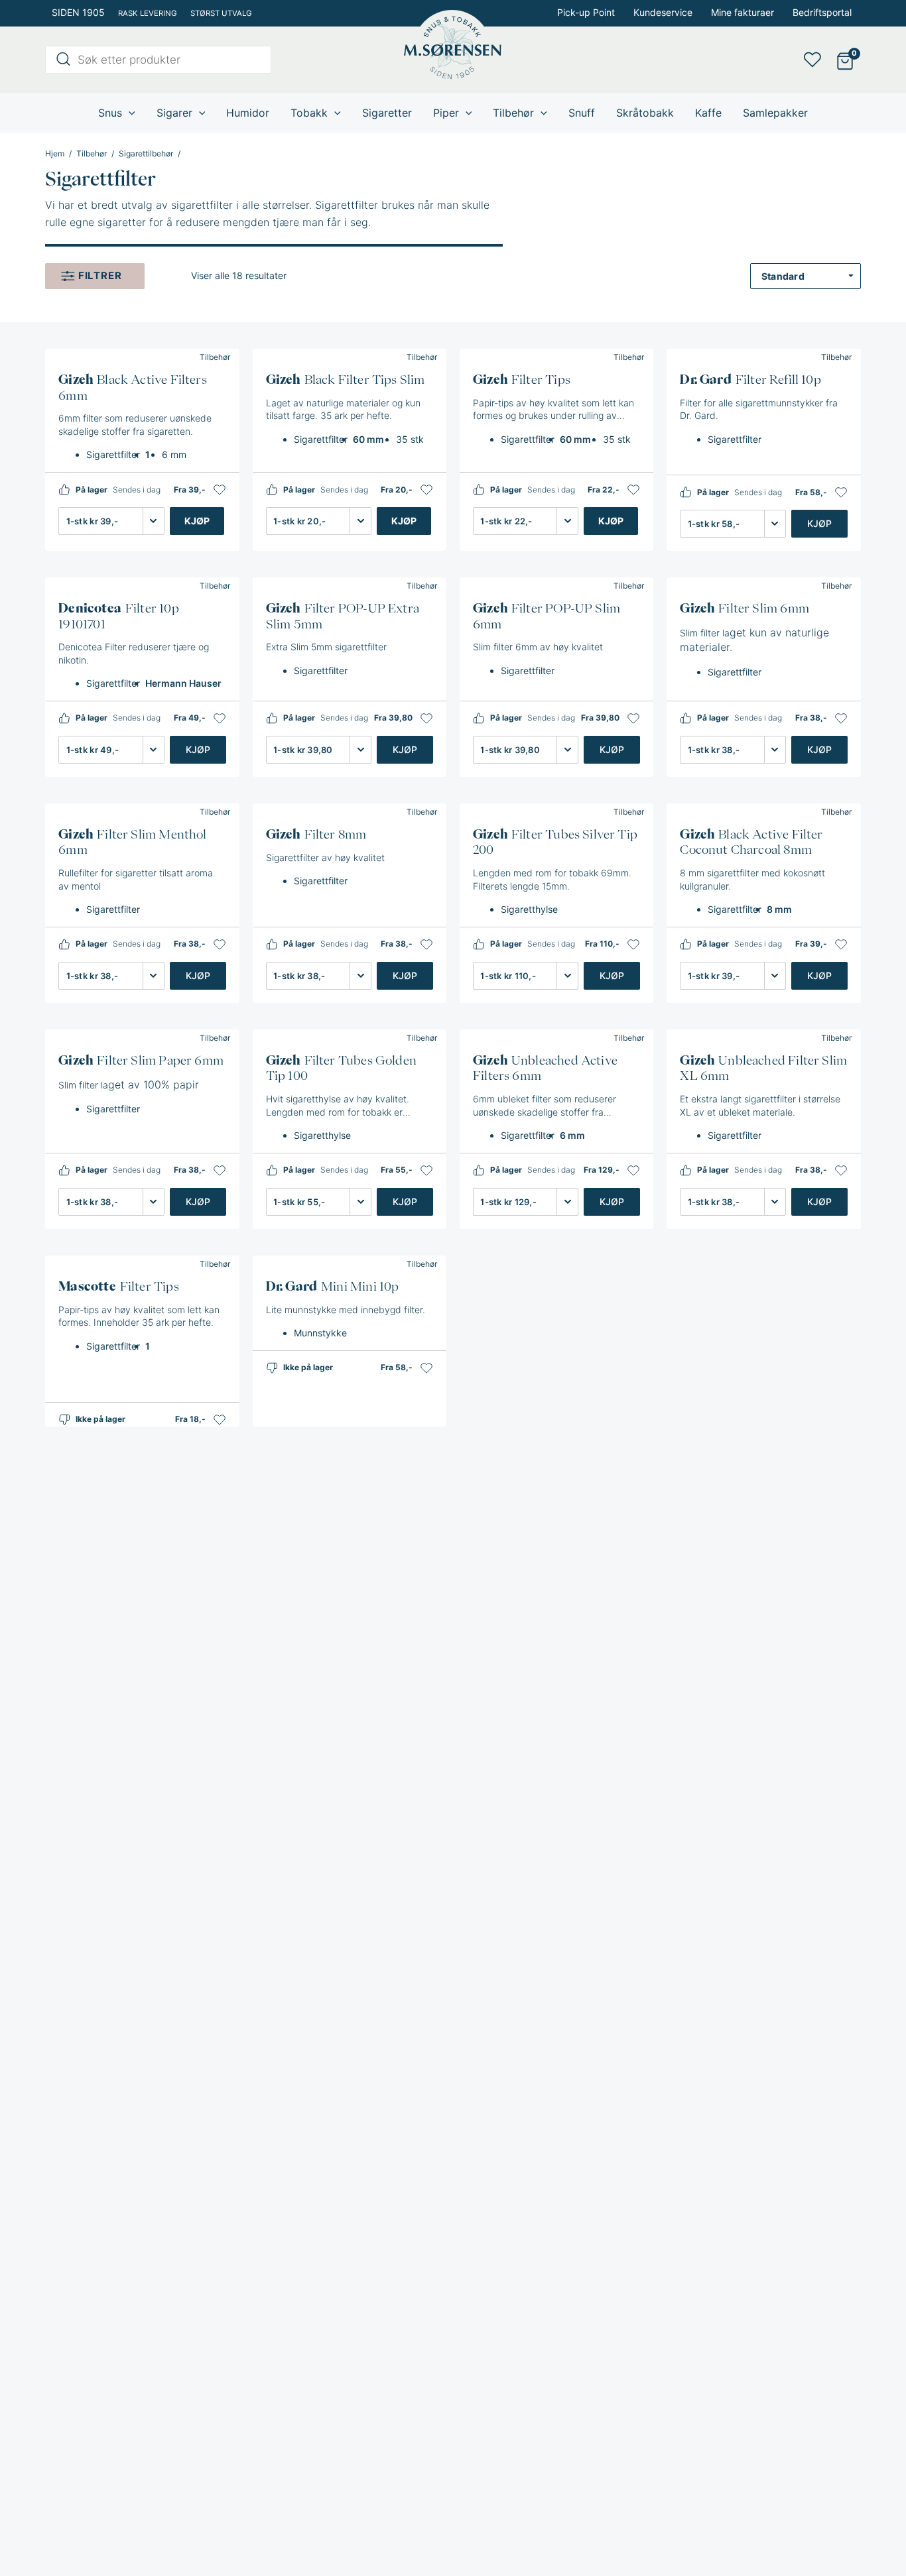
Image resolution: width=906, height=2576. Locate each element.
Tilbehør (92, 154)
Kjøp (197, 521)
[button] (220, 490)
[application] (129, 113)
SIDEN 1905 (78, 12)
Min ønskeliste (816, 60)
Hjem (55, 154)
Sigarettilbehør (146, 154)
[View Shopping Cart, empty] (845, 60)
